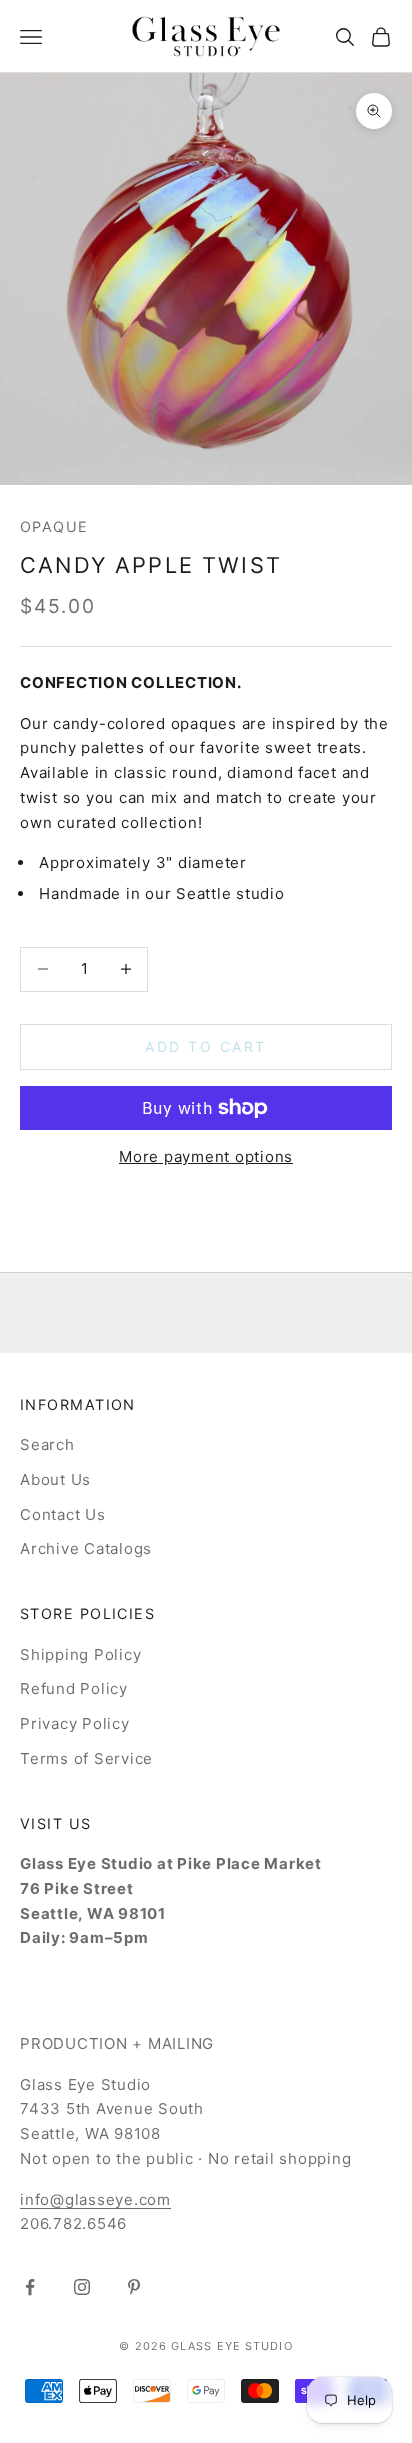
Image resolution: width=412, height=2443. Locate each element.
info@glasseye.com (95, 2199)
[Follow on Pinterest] (134, 2287)
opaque (54, 526)
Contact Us (63, 1514)
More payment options (206, 1156)
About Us (55, 1479)
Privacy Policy (75, 1723)
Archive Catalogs (86, 1548)
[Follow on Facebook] (30, 2287)
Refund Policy (74, 1688)
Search (47, 1444)
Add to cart (206, 1046)
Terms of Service (86, 1758)
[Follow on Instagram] (82, 2287)
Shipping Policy (80, 1654)
